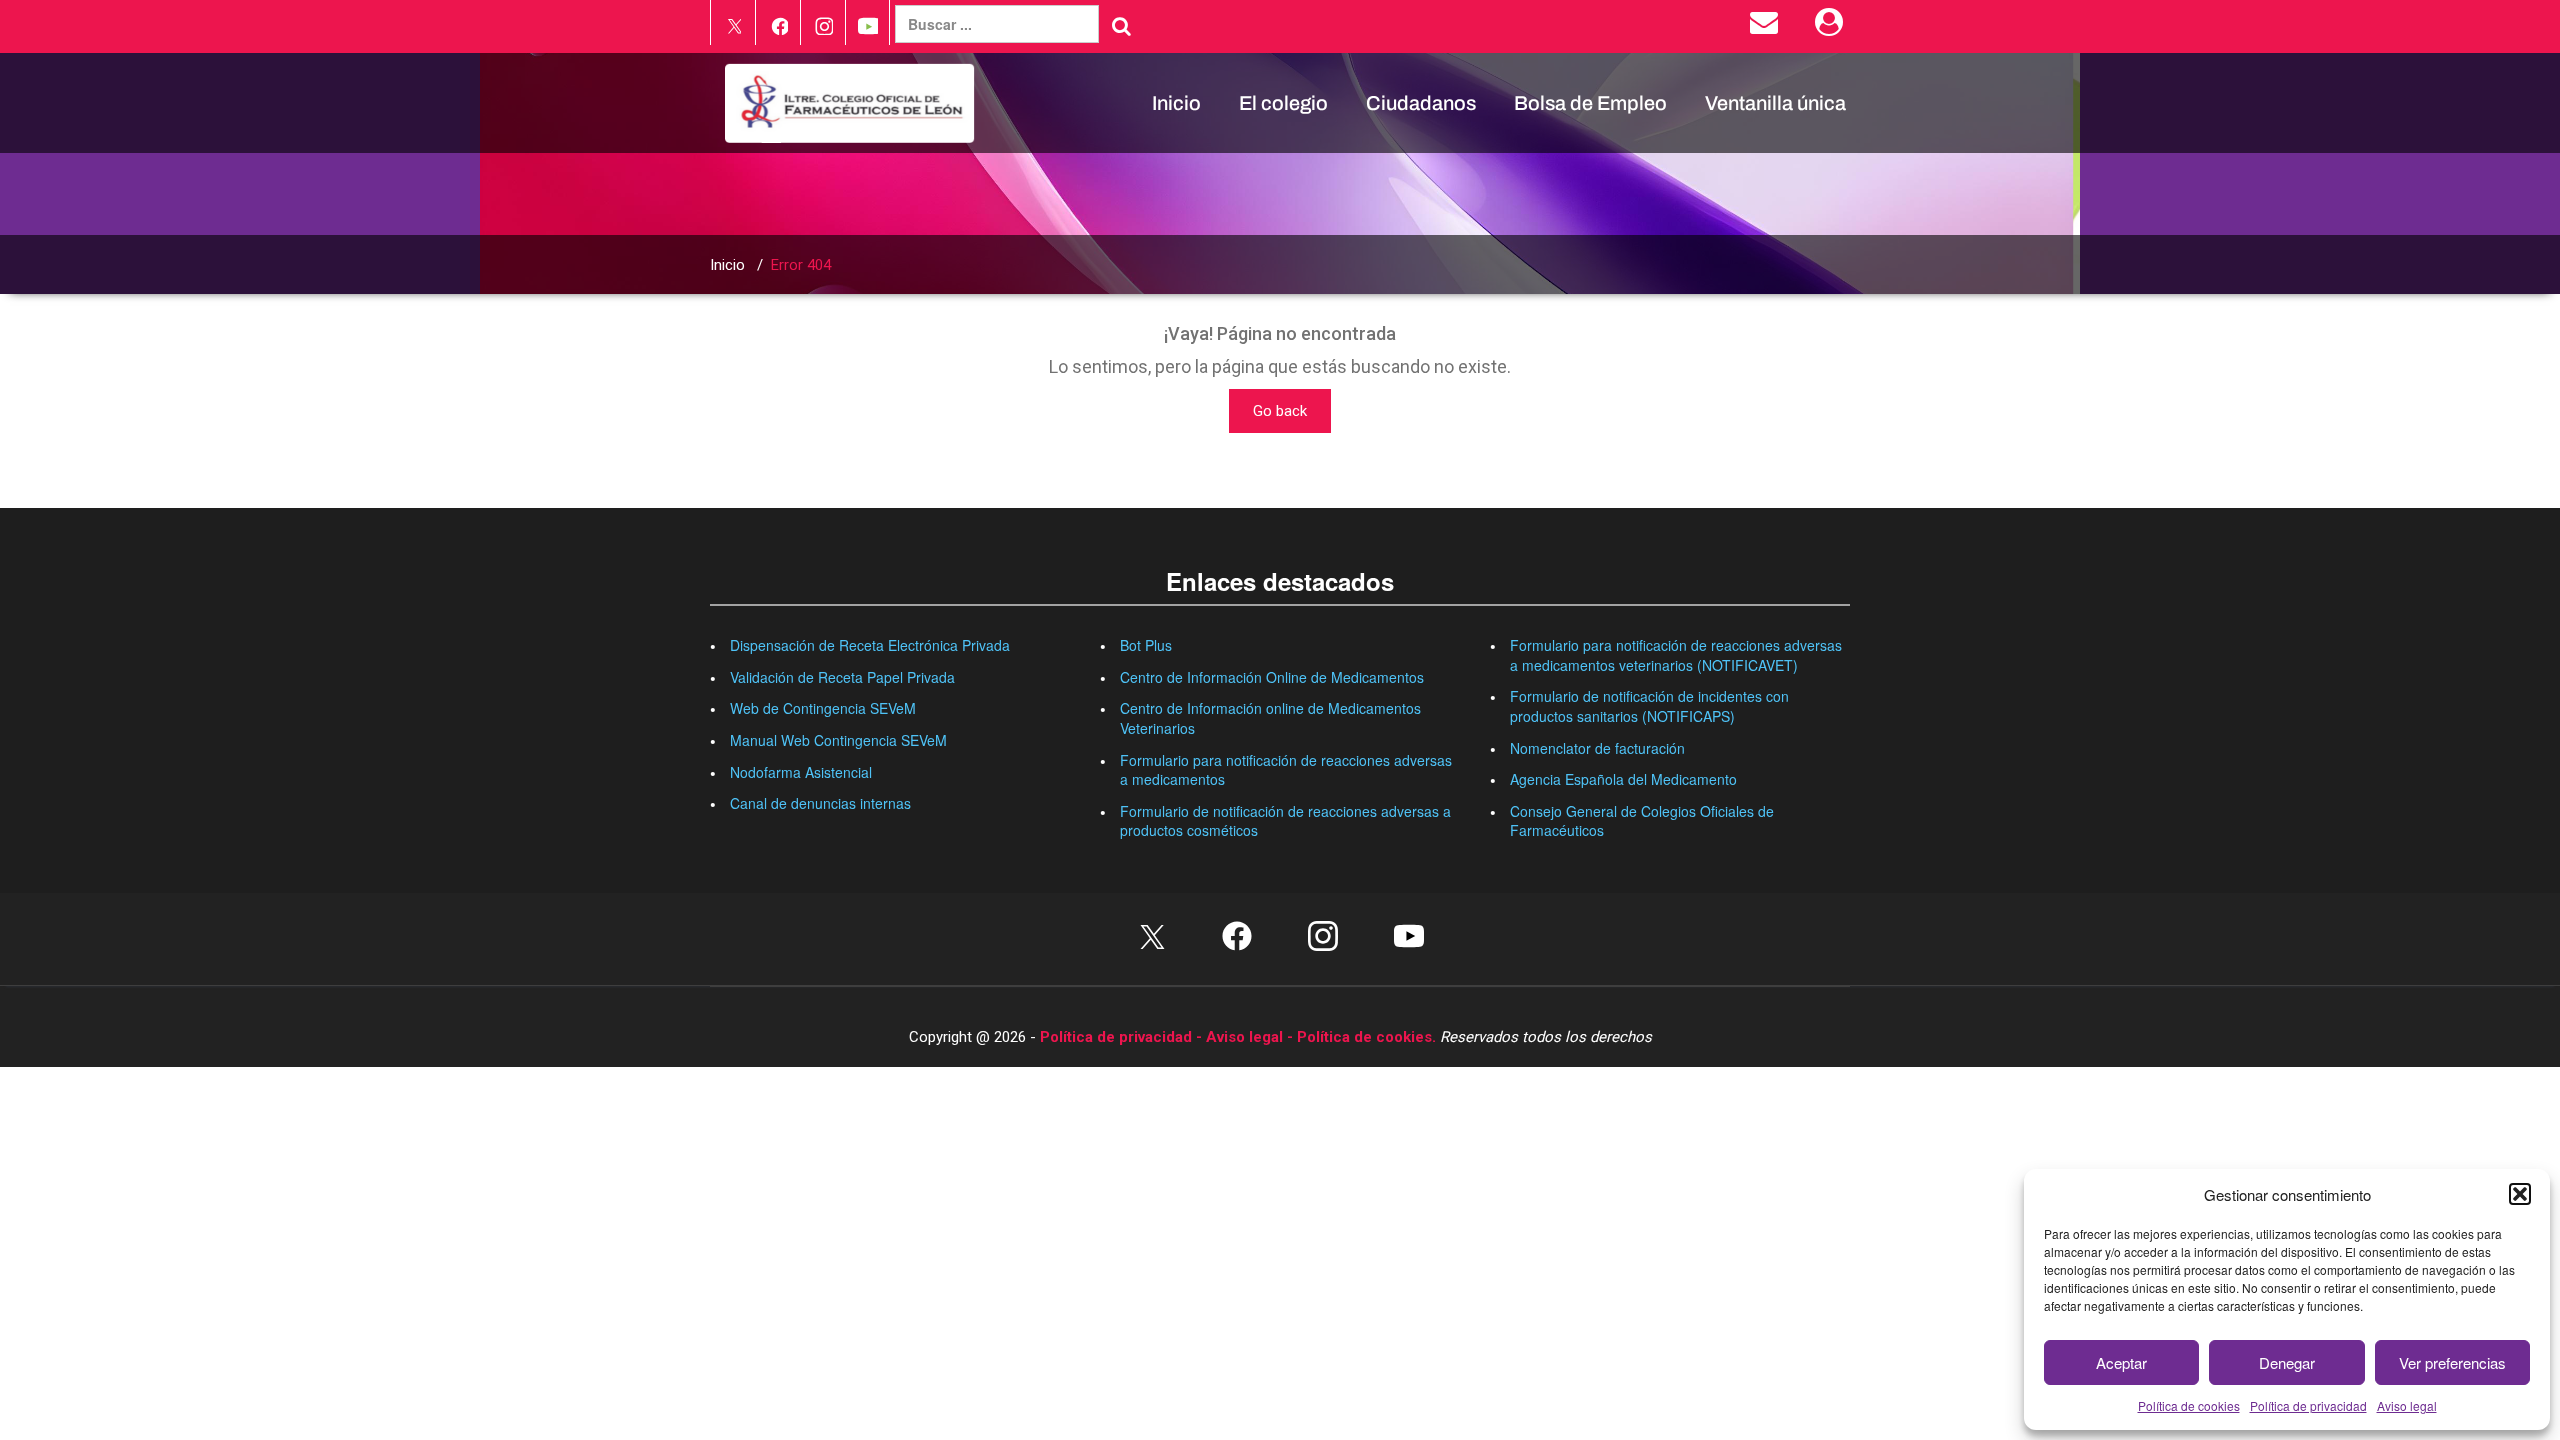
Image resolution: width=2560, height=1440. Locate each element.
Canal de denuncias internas (820, 803)
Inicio (1176, 103)
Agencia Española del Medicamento (1623, 779)
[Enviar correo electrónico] (1767, 27)
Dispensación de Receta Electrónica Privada (870, 645)
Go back (1280, 411)
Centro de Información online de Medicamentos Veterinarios (1270, 718)
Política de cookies (2189, 1405)
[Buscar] (1121, 26)
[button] (2520, 1194)
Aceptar (2121, 1362)
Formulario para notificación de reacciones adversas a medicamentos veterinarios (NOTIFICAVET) (1676, 655)
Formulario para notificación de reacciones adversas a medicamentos (1286, 770)
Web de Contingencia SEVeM (823, 708)
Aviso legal (2407, 1405)
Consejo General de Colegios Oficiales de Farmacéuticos (1642, 821)
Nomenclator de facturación (1597, 748)
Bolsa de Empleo (1590, 103)
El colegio (1283, 103)
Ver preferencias (2452, 1362)
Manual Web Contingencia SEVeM (838, 740)
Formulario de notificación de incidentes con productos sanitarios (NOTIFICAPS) (1649, 706)
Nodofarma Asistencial (801, 772)
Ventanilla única (1775, 103)
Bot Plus (1146, 645)
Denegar (2287, 1362)
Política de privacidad (2308, 1405)
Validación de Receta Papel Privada (842, 677)
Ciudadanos (1421, 103)
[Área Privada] (1832, 27)
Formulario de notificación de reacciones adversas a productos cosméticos (1285, 821)
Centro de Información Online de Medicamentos (1272, 677)
